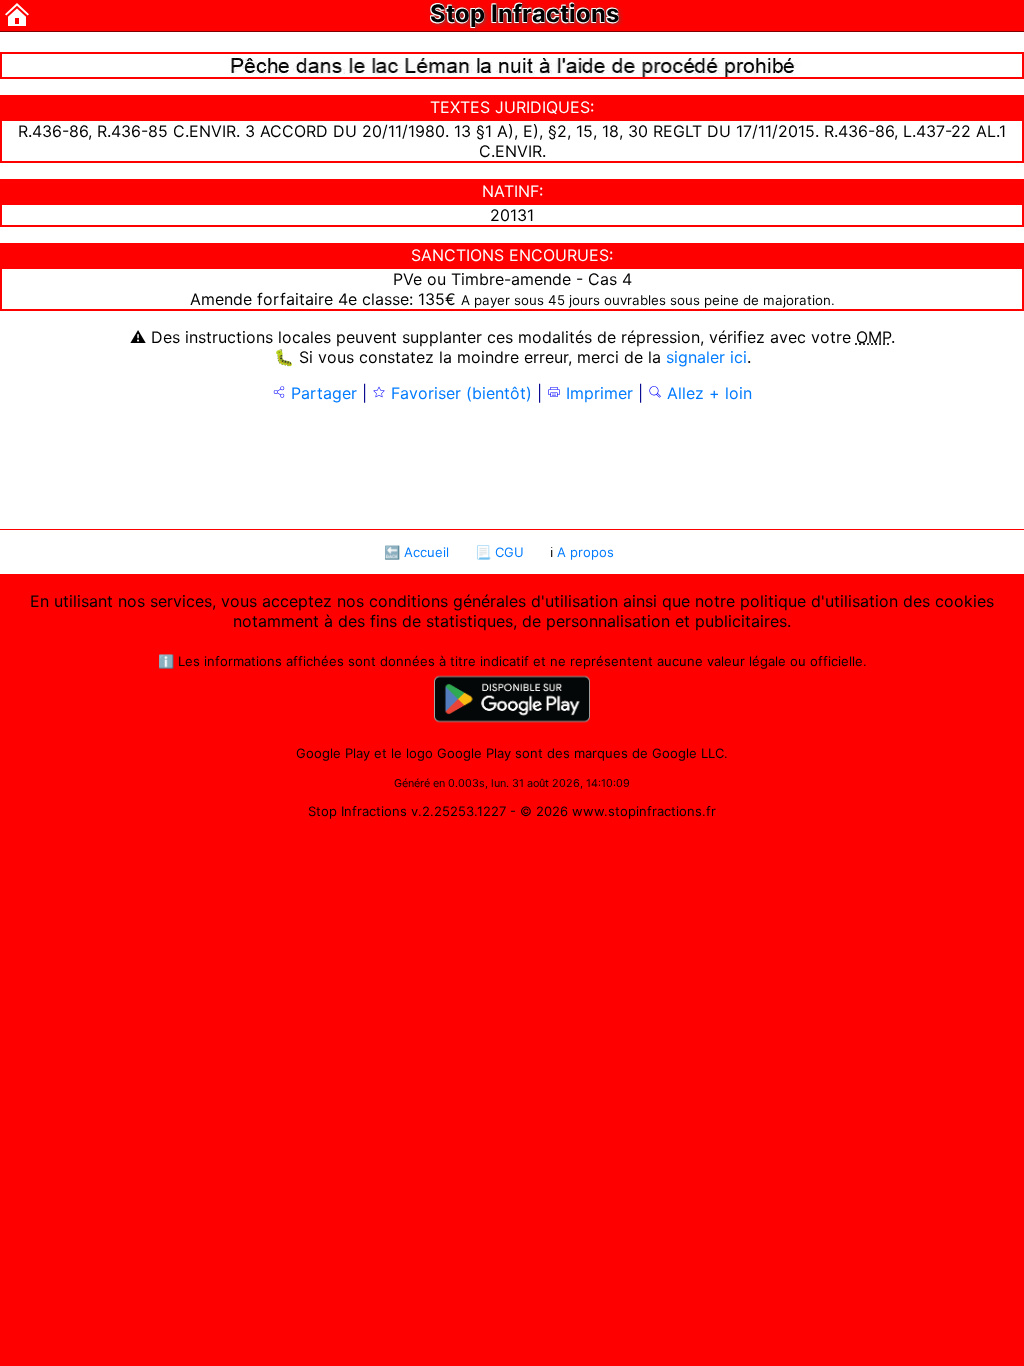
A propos (585, 552)
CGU (509, 552)
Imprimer (597, 393)
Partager (321, 393)
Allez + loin (707, 393)
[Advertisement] (512, 464)
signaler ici (706, 357)
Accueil (426, 552)
